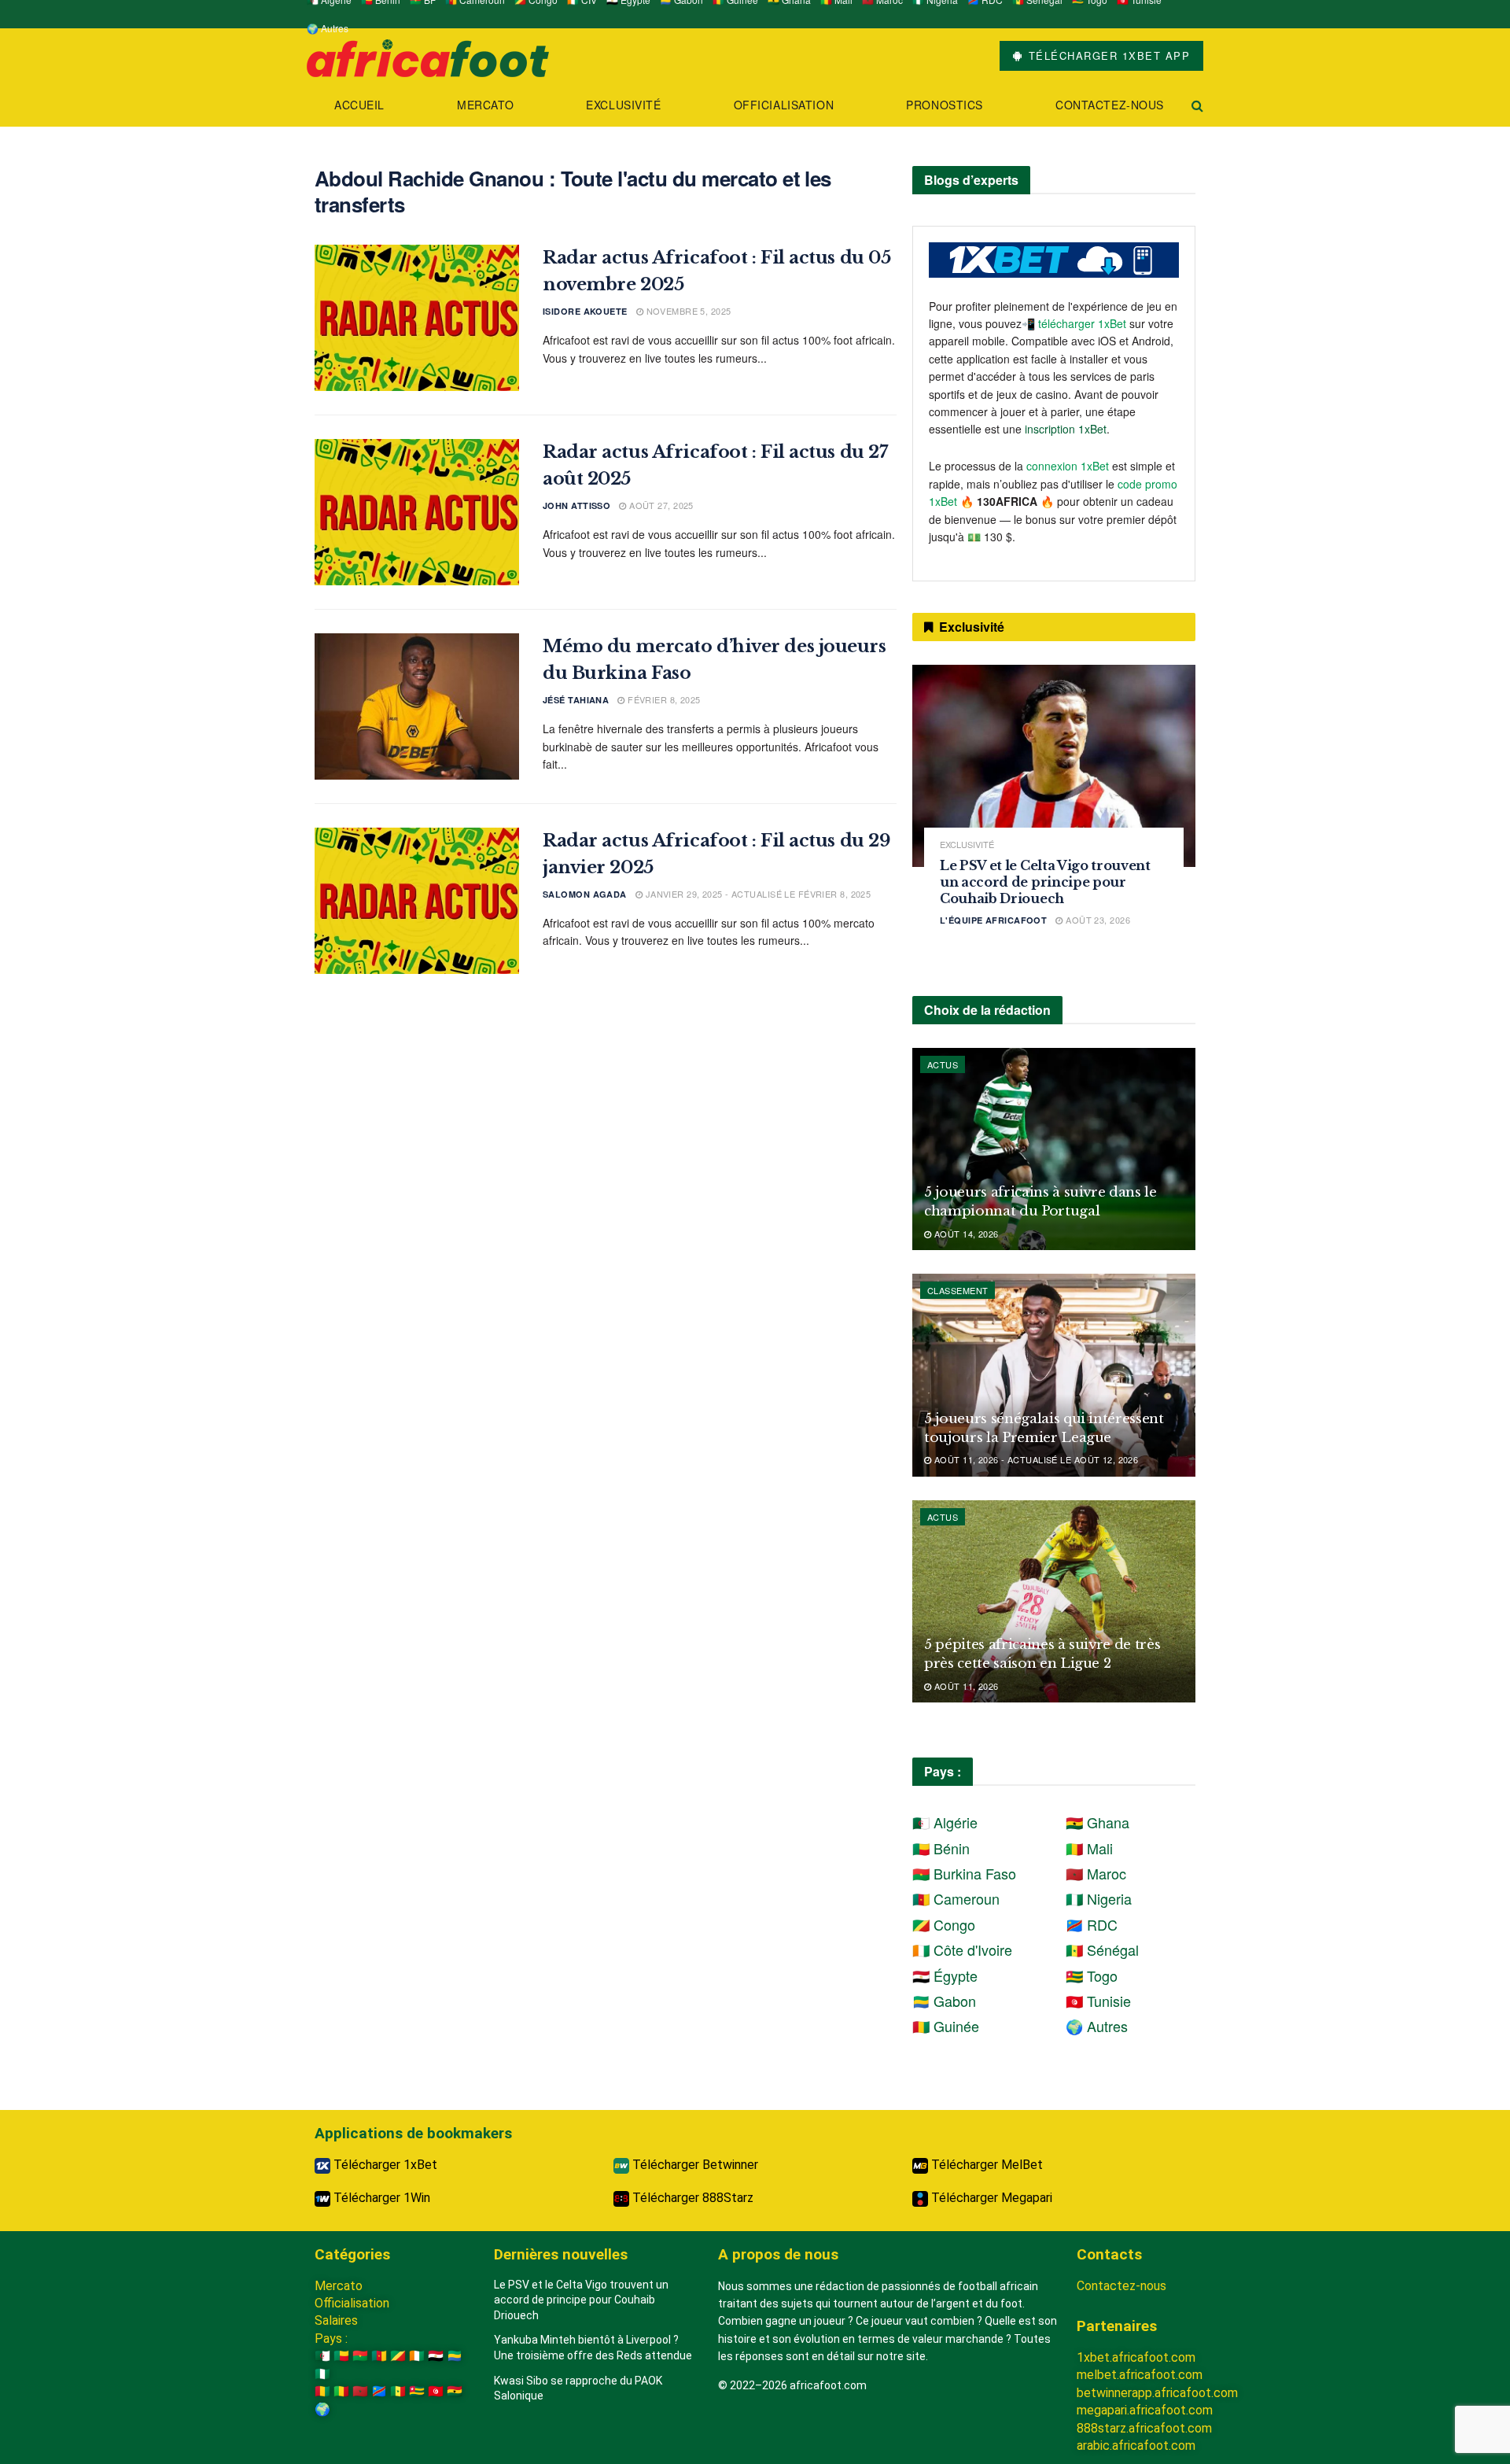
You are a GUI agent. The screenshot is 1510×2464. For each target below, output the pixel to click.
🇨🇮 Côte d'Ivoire (962, 1949)
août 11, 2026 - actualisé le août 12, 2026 (1035, 1459)
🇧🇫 (360, 2356)
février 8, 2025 (663, 699)
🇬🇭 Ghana (1098, 1822)
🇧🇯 (341, 2356)
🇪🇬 (436, 2356)
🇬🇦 (455, 2356)
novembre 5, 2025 (687, 311)
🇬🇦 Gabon (944, 2001)
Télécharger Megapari (990, 2198)
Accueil (359, 105)
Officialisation (784, 105)
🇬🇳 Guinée (946, 2026)
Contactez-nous (1110, 105)
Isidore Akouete (585, 311)
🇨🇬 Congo (944, 1924)
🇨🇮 (417, 2356)
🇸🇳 (398, 2391)
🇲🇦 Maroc (1096, 1873)
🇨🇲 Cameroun (956, 1898)
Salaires (336, 2320)
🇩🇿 (322, 2356)
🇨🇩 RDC (1092, 1924)
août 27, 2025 (660, 505)
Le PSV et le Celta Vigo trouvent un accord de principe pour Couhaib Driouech (1045, 882)
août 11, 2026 (965, 1686)
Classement (958, 1290)
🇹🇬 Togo (1092, 1975)
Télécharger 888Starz (691, 2198)
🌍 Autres (328, 28)
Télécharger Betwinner (694, 2165)
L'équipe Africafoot (993, 920)
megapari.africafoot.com (1145, 2410)
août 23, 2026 (1097, 920)
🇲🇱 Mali (1089, 1848)
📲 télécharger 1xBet (1075, 323)
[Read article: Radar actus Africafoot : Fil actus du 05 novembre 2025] (417, 318)
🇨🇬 (398, 2356)
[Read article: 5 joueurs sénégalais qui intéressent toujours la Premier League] (1054, 1375)
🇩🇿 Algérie (945, 1822)
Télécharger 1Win (380, 2198)
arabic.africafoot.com (1136, 2446)
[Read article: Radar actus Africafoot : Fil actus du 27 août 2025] (417, 512)
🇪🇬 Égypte (945, 1975)
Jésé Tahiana (576, 700)
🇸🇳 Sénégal (1102, 1949)
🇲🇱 (341, 2391)
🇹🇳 (436, 2391)
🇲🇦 (360, 2391)
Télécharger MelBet (985, 2165)
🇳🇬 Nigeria (1099, 1898)
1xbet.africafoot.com (1136, 2357)
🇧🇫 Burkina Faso (964, 1873)
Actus (943, 1064)
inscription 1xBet (1066, 429)
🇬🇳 (322, 2391)
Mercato (485, 105)
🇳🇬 (322, 2374)
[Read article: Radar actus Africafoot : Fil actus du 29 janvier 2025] (417, 901)
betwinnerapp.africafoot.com (1157, 2393)
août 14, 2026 (965, 1234)
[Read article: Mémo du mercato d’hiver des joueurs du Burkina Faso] (417, 706)
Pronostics (945, 105)
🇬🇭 (455, 2391)
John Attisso (576, 505)
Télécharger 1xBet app (1107, 55)
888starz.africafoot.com (1144, 2428)
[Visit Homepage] (428, 56)
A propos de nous (778, 2254)
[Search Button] (1197, 105)
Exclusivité (623, 105)
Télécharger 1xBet (384, 2165)
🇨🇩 (379, 2391)
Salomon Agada (585, 894)
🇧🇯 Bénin (941, 1848)
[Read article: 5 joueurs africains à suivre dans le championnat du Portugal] (1054, 1149)
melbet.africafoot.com (1140, 2375)
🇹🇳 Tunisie (1098, 2001)
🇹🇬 (417, 2391)
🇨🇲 (379, 2356)
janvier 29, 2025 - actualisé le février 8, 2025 (757, 894)
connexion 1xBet (1068, 466)
